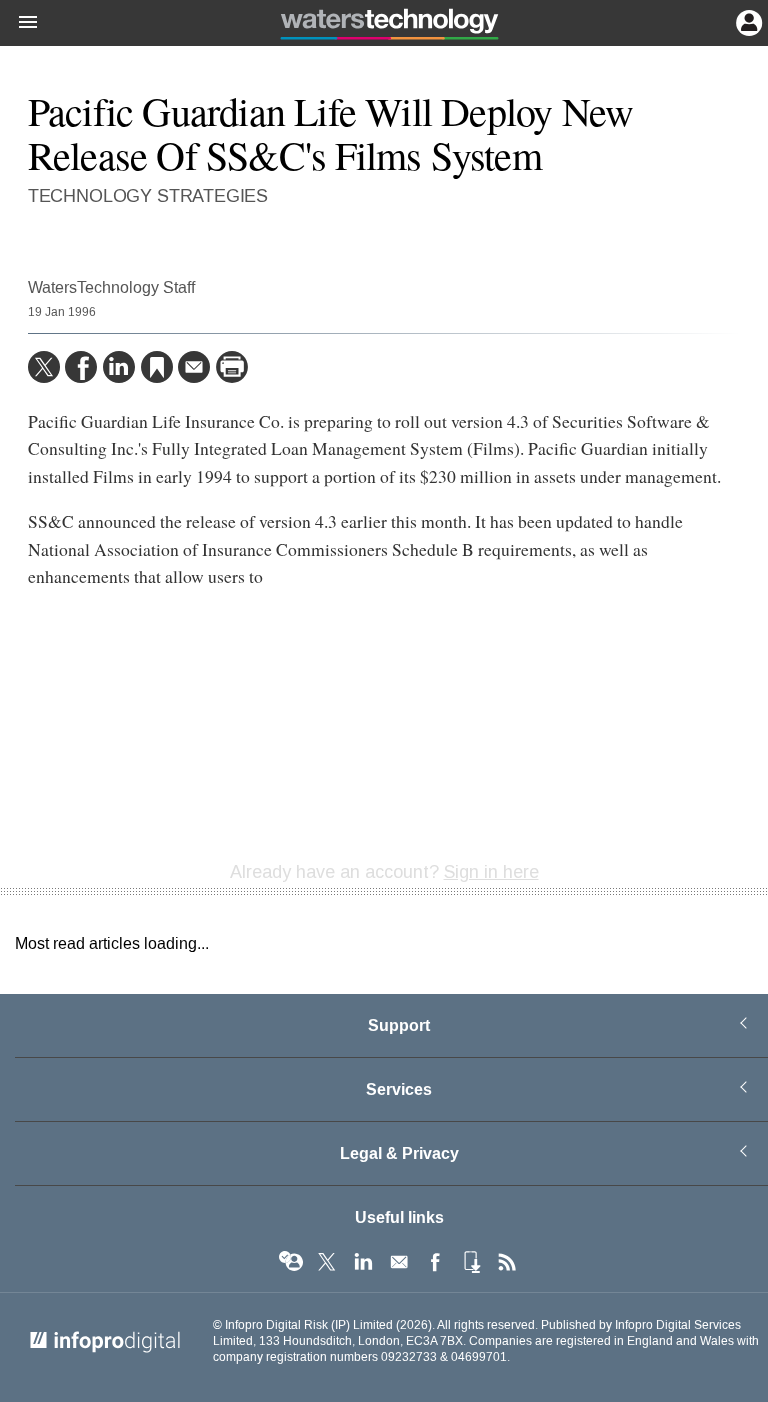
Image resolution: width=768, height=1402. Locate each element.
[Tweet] (44, 367)
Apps (471, 1262)
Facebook (435, 1262)
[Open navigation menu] (19, 23)
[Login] (747, 21)
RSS (507, 1262)
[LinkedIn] (119, 367)
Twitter (327, 1262)
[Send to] (194, 367)
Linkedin (363, 1262)
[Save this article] (157, 367)
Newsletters (399, 1262)
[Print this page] (232, 367)
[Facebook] (81, 367)
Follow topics (291, 1262)
